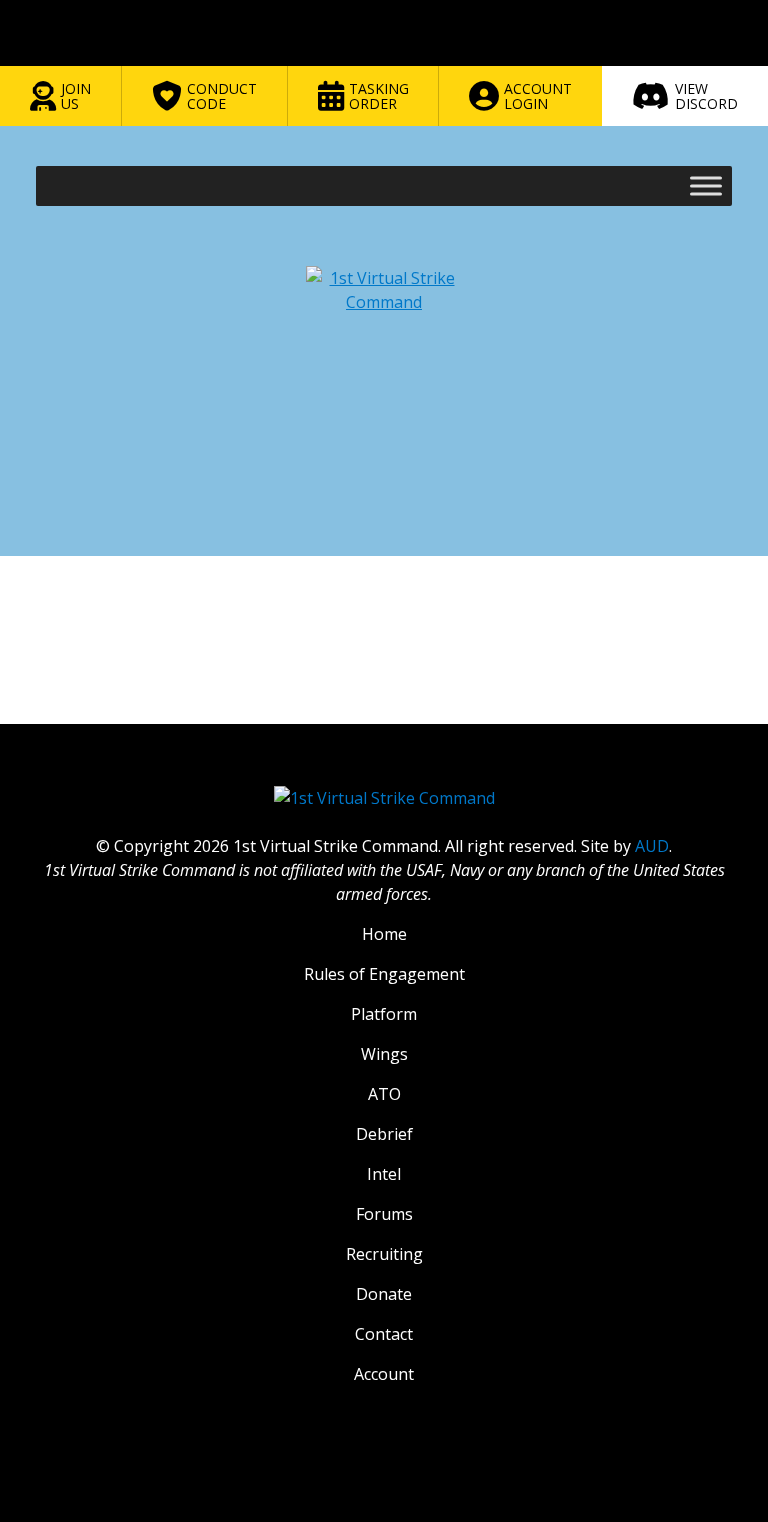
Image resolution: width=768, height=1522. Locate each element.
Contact (384, 1334)
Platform (384, 1014)
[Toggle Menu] (706, 185)
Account (384, 1374)
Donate (384, 1294)
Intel (384, 1174)
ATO (384, 1094)
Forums (384, 1214)
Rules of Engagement (384, 974)
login (130, 728)
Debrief (384, 1134)
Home (384, 934)
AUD (652, 846)
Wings (384, 1054)
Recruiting (384, 1254)
